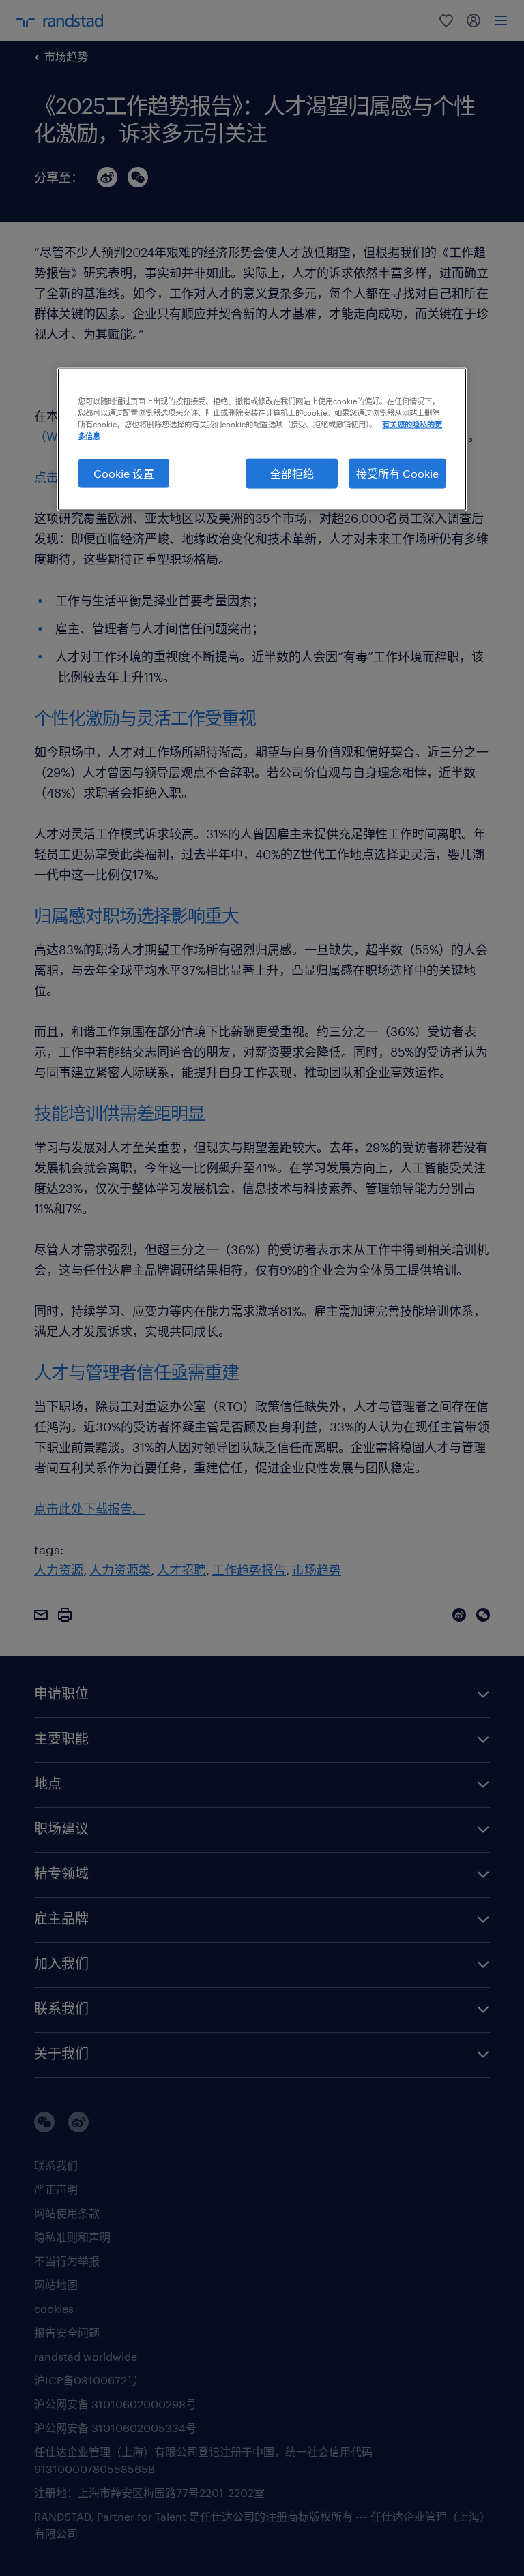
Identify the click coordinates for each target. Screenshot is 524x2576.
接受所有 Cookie (397, 473)
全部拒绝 (292, 473)
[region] (262, 439)
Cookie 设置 (124, 473)
